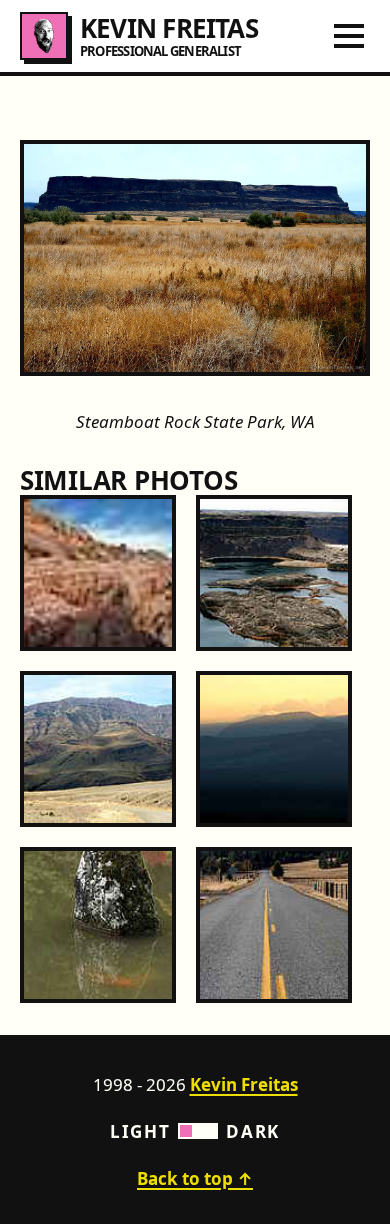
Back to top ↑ (195, 1178)
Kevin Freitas (244, 1084)
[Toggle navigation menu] (349, 36)
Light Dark (195, 1131)
